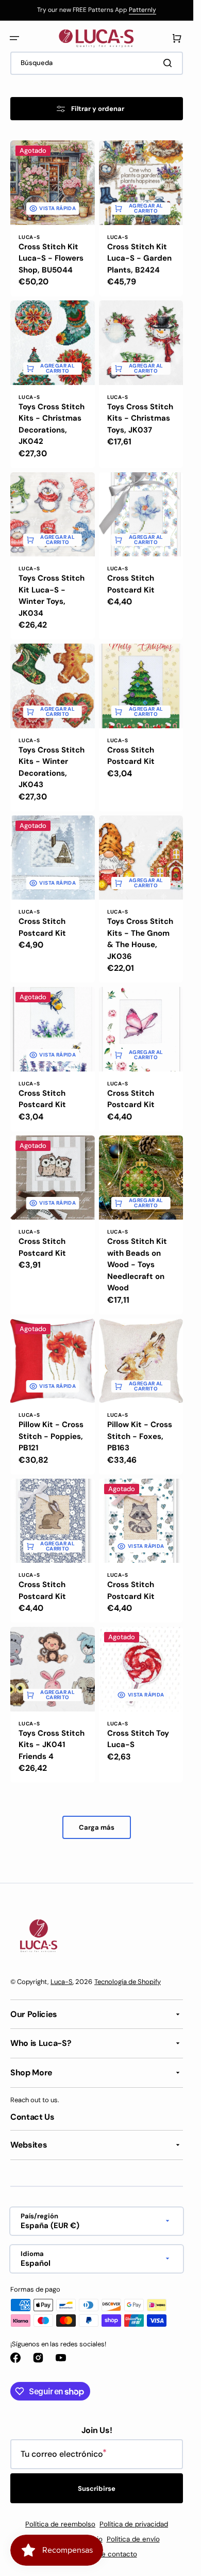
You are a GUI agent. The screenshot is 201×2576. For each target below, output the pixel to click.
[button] (14, 38)
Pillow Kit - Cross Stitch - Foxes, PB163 (140, 1436)
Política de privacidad (134, 2524)
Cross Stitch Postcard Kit (131, 584)
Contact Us (32, 2117)
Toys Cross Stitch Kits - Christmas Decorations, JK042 (52, 424)
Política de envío (133, 2539)
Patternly (143, 10)
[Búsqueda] (170, 63)
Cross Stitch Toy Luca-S (138, 1739)
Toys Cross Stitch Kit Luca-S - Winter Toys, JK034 (52, 596)
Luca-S (62, 1982)
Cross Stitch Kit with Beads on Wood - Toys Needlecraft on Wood (137, 1265)
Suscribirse (97, 2489)
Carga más (97, 1827)
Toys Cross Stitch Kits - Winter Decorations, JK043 (52, 767)
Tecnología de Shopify (128, 1982)
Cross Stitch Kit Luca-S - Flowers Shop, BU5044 (51, 258)
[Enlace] (97, 10)
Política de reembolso (60, 2524)
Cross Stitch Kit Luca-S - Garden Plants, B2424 (139, 258)
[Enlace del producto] (53, 218)
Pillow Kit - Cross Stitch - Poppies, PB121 (51, 1436)
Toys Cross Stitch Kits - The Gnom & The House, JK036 (140, 939)
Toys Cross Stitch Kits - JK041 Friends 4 (52, 1745)
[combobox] (97, 63)
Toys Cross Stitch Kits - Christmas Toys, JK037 (140, 418)
